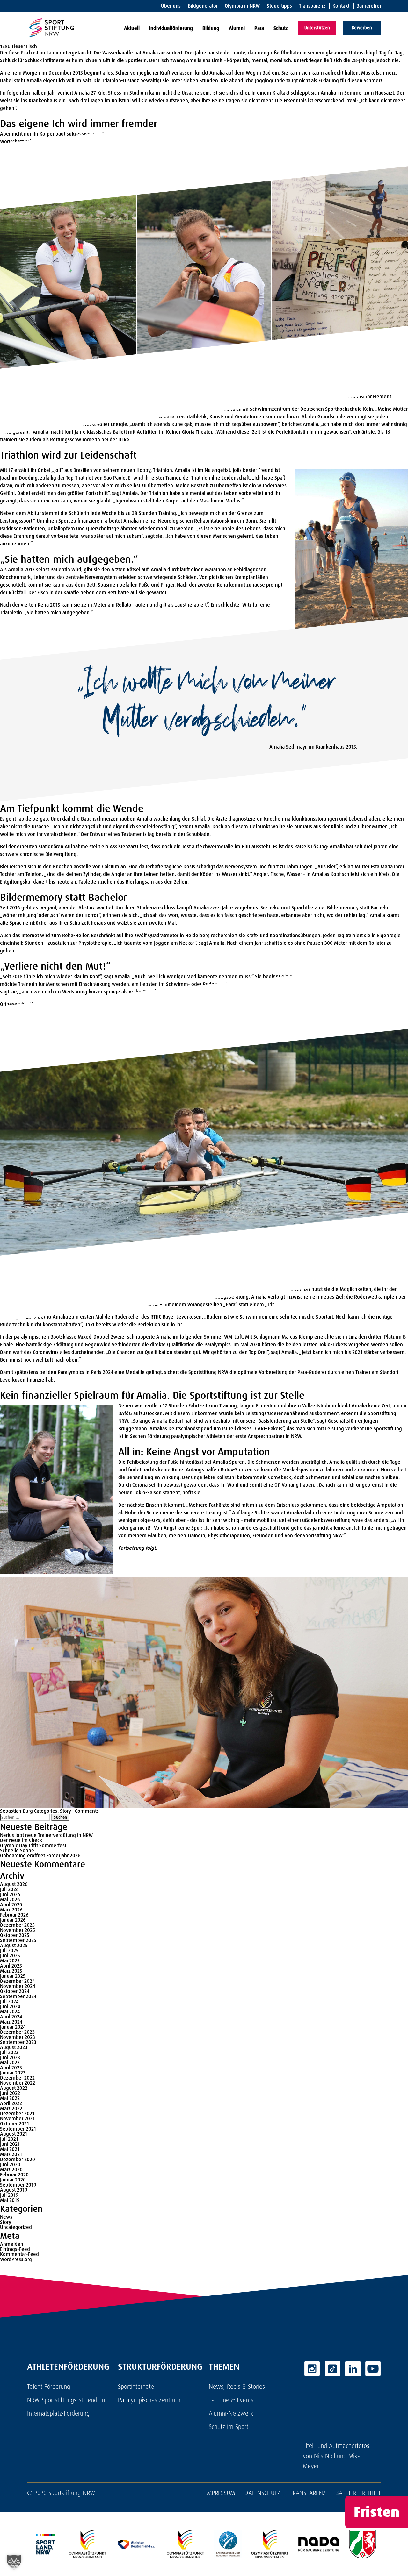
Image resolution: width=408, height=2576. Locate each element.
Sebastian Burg (16, 1811)
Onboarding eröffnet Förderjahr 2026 (40, 1856)
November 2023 (18, 2037)
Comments (87, 1811)
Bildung (211, 28)
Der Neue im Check (21, 1840)
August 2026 (14, 1884)
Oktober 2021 (15, 2124)
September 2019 (18, 2185)
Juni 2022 (10, 2093)
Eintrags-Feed (15, 2249)
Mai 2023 (10, 2063)
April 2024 (11, 2017)
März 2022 (11, 2108)
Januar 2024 (13, 2027)
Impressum (220, 2493)
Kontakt (341, 6)
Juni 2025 (10, 1956)
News (6, 2217)
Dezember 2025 (17, 1925)
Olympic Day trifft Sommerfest (33, 1845)
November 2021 (17, 2119)
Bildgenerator (203, 6)
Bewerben (362, 28)
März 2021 (11, 2154)
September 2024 (18, 1996)
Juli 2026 (9, 1889)
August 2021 (14, 2134)
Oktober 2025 (15, 1935)
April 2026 (11, 1905)
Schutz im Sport (229, 2427)
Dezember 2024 (17, 1981)
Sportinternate (136, 2387)
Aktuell (132, 28)
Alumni (237, 28)
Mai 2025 (10, 1961)
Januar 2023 (13, 2073)
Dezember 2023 (17, 2032)
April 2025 (11, 1966)
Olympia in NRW (242, 6)
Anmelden (12, 2244)
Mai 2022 (10, 2098)
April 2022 (11, 2103)
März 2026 (11, 1910)
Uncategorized (16, 2227)
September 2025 (18, 1940)
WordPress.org (16, 2259)
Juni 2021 (10, 2144)
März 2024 (11, 2022)
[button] (14, 2562)
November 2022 (18, 2083)
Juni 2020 (10, 2164)
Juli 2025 (9, 1950)
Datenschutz (262, 2493)
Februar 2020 (14, 2175)
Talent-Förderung (49, 2387)
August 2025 (14, 1945)
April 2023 (11, 2068)
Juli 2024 (9, 2001)
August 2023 (14, 2047)
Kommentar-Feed (19, 2254)
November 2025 (18, 1930)
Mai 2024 (10, 2012)
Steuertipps (279, 6)
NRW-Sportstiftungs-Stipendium (67, 2400)
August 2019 (14, 2190)
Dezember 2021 (17, 2113)
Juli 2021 (9, 2139)
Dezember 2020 (18, 2159)
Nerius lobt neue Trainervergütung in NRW (46, 1835)
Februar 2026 (14, 1915)
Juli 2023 (9, 2052)
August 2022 (14, 2088)
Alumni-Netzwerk (231, 2413)
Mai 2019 (10, 2200)
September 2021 (18, 2129)
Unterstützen (317, 28)
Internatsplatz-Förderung (58, 2413)
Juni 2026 (10, 1894)
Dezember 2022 (17, 2078)
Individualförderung (171, 28)
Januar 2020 (13, 2180)
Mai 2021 (10, 2149)
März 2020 (11, 2170)
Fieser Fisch (24, 46)
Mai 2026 (10, 1900)
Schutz (281, 28)
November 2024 (18, 1986)
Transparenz (312, 6)
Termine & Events (231, 2400)
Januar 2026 (13, 1920)
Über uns (171, 6)
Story (66, 1811)
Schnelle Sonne (17, 1850)
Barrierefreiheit (358, 2493)
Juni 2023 (10, 2057)
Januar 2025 (13, 1976)
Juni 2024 (10, 2007)
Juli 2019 (9, 2195)
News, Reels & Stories (237, 2387)
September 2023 (18, 2042)
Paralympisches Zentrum (149, 2400)
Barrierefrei (369, 6)
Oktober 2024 (15, 1991)
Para (259, 28)
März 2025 (11, 1971)
